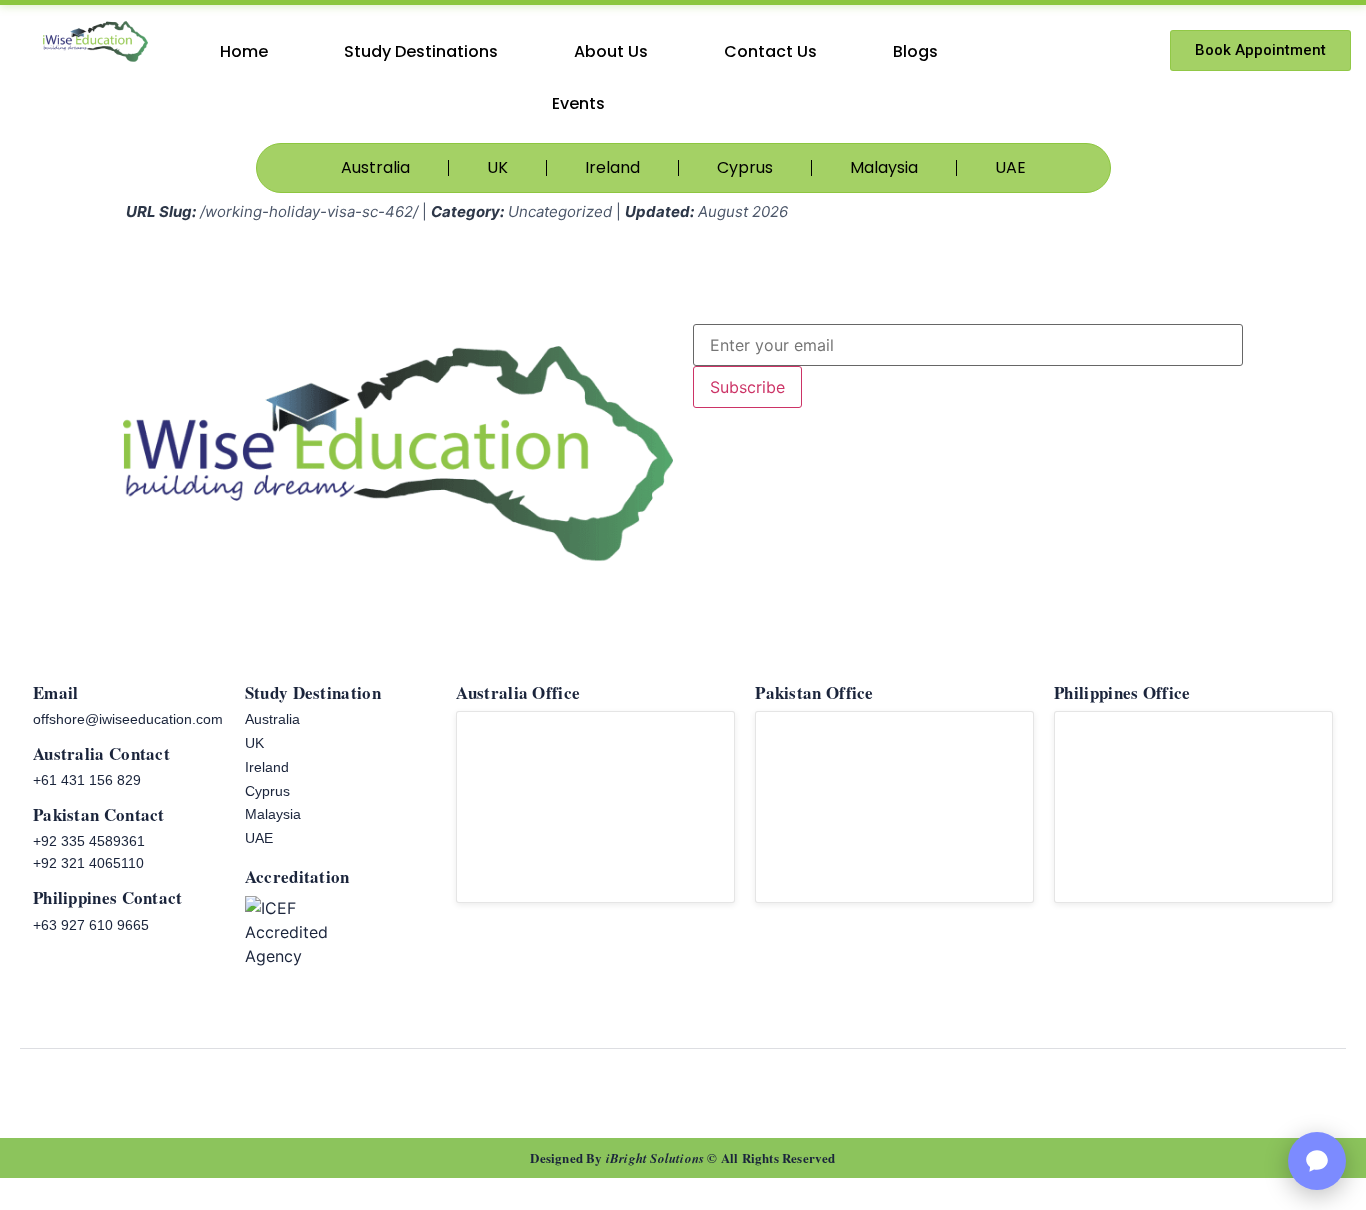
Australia (375, 167)
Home (244, 51)
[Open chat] (1317, 1161)
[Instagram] (705, 1086)
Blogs (915, 51)
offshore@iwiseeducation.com (128, 719)
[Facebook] (573, 1086)
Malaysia (884, 167)
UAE (1010, 167)
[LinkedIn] (749, 1086)
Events (578, 103)
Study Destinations (421, 51)
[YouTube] (661, 1086)
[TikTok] (617, 1086)
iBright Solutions (655, 1158)
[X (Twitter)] (793, 1086)
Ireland (612, 167)
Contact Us (770, 51)
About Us (611, 51)
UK (497, 167)
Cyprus (745, 167)
